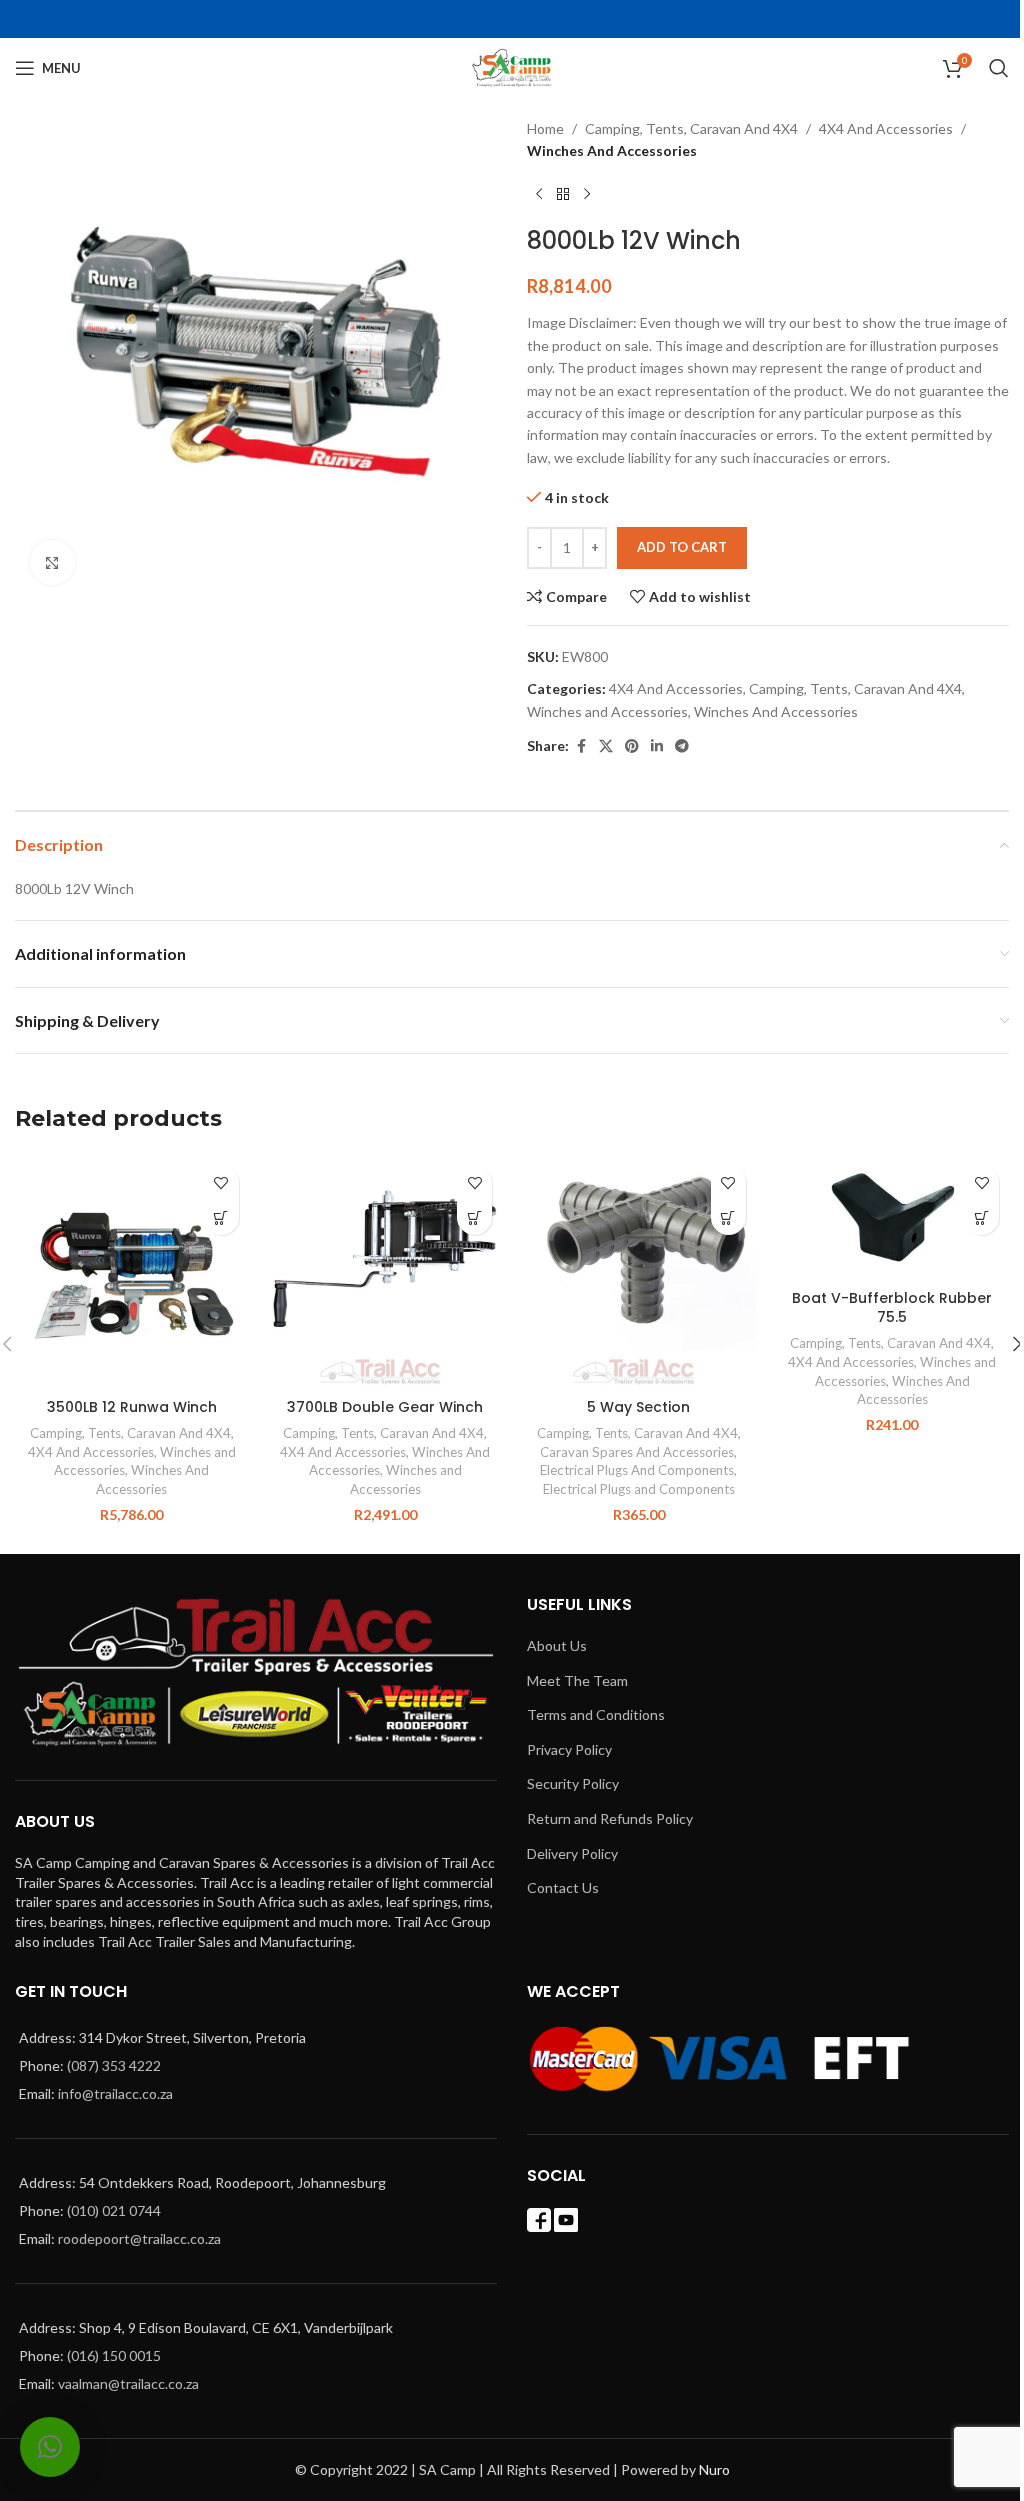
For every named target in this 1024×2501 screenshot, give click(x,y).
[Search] (999, 68)
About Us (557, 1645)
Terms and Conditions (596, 1714)
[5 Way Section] (639, 1272)
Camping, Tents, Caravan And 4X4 (691, 128)
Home (545, 128)
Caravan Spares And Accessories (637, 1452)
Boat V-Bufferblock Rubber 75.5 (892, 1308)
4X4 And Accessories (886, 128)
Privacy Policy (569, 1749)
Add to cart (682, 547)
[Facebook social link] (581, 746)
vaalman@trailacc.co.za (128, 2383)
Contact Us (563, 1887)
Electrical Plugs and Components (639, 1489)
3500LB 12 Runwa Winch (132, 1407)
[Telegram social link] (682, 746)
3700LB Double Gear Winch (385, 1407)
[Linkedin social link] (657, 746)
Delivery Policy (572, 1853)
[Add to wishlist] (221, 1182)
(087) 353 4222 (114, 2065)
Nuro (714, 2469)
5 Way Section (638, 1407)
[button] (221, 1217)
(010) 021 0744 (114, 2210)
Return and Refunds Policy (610, 1818)
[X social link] (606, 746)
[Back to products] (563, 195)
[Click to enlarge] (52, 562)
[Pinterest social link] (632, 746)
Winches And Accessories (612, 150)
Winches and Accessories (607, 711)
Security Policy (573, 1783)
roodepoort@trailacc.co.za (139, 2238)
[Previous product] (539, 195)
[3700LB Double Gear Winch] (386, 1272)
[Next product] (587, 195)
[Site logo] (512, 66)
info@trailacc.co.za (115, 2093)
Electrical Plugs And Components (637, 1470)
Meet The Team (577, 1680)
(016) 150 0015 (114, 2355)
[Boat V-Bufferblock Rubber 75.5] (893, 1217)
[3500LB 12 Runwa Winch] (132, 1272)
